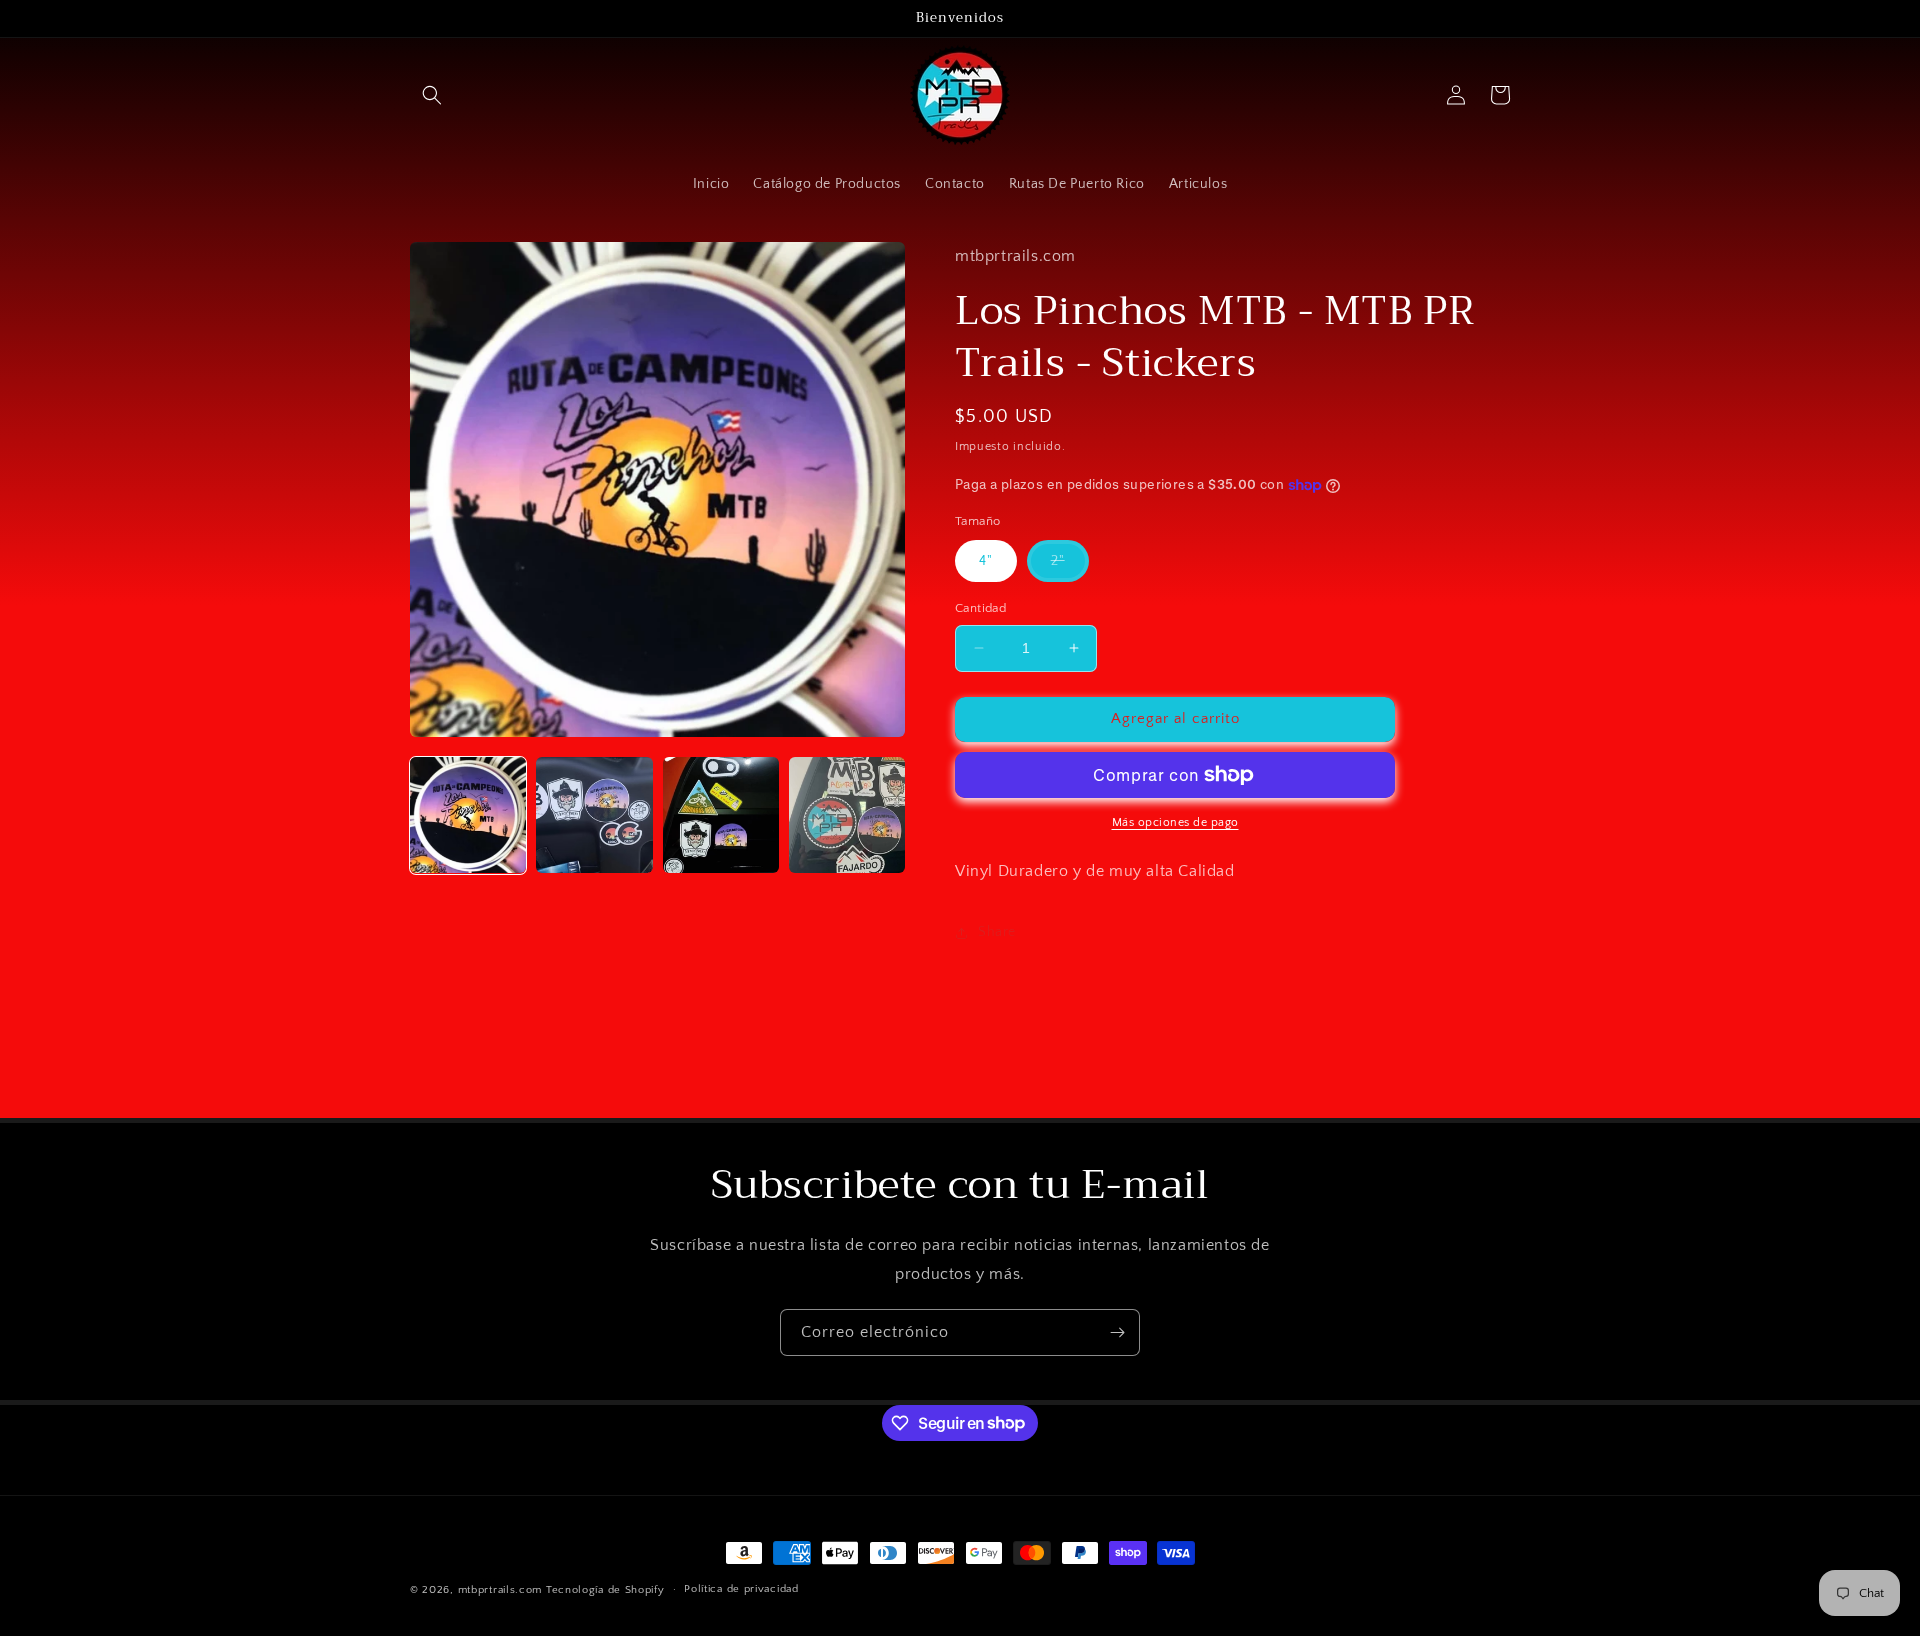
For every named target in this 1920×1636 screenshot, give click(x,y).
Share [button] (997, 932)
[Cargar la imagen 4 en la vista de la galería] (847, 815)
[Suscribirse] (1117, 1332)
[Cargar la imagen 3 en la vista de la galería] (721, 815)
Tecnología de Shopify (605, 1590)
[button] (432, 95)
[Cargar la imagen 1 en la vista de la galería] (468, 815)
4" (986, 561)
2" (1070, 567)
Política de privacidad (741, 1589)
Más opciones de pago (1175, 822)
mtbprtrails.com (500, 1590)
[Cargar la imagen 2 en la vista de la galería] (594, 815)
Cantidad (980, 608)
